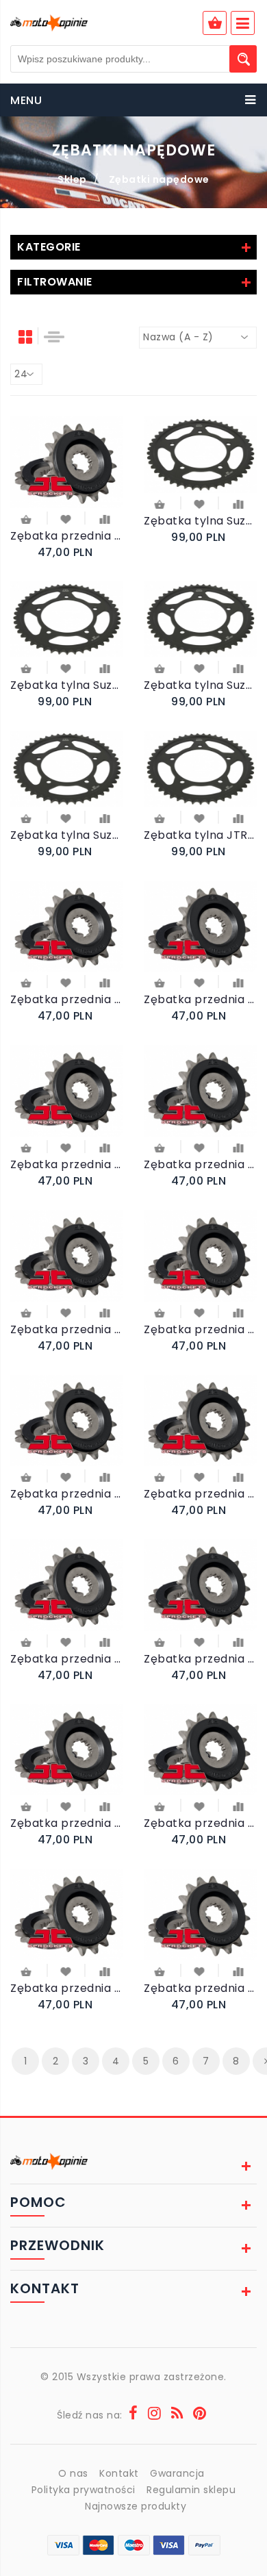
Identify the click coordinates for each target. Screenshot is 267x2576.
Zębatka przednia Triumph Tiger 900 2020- (200, 1164)
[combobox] (198, 338)
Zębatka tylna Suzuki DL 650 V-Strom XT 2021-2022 (200, 521)
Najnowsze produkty (136, 2506)
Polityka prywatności (84, 2490)
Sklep (72, 179)
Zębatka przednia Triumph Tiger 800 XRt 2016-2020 (200, 1329)
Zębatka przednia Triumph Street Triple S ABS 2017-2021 (200, 1823)
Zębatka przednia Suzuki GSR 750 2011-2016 (200, 1988)
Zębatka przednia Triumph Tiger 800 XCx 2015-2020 (200, 1494)
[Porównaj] (104, 518)
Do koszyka (27, 521)
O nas (73, 2473)
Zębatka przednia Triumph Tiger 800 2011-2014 (67, 1823)
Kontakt (119, 2473)
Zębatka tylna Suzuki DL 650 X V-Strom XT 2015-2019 (67, 685)
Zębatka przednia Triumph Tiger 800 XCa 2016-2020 (67, 1659)
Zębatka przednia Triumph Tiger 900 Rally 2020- (200, 999)
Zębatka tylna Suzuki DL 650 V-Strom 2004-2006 (67, 835)
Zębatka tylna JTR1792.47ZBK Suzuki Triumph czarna (200, 835)
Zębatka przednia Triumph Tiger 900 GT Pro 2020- (67, 1164)
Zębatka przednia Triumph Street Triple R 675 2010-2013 (67, 1988)
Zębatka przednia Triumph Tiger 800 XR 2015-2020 (67, 1494)
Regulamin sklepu (191, 2490)
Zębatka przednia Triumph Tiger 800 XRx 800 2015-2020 (67, 1329)
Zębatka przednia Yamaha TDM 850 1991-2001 (67, 999)
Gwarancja (177, 2473)
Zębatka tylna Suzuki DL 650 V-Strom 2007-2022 (200, 685)
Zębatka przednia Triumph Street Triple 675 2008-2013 (67, 536)
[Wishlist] (66, 518)
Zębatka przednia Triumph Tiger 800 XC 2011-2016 (200, 1659)
